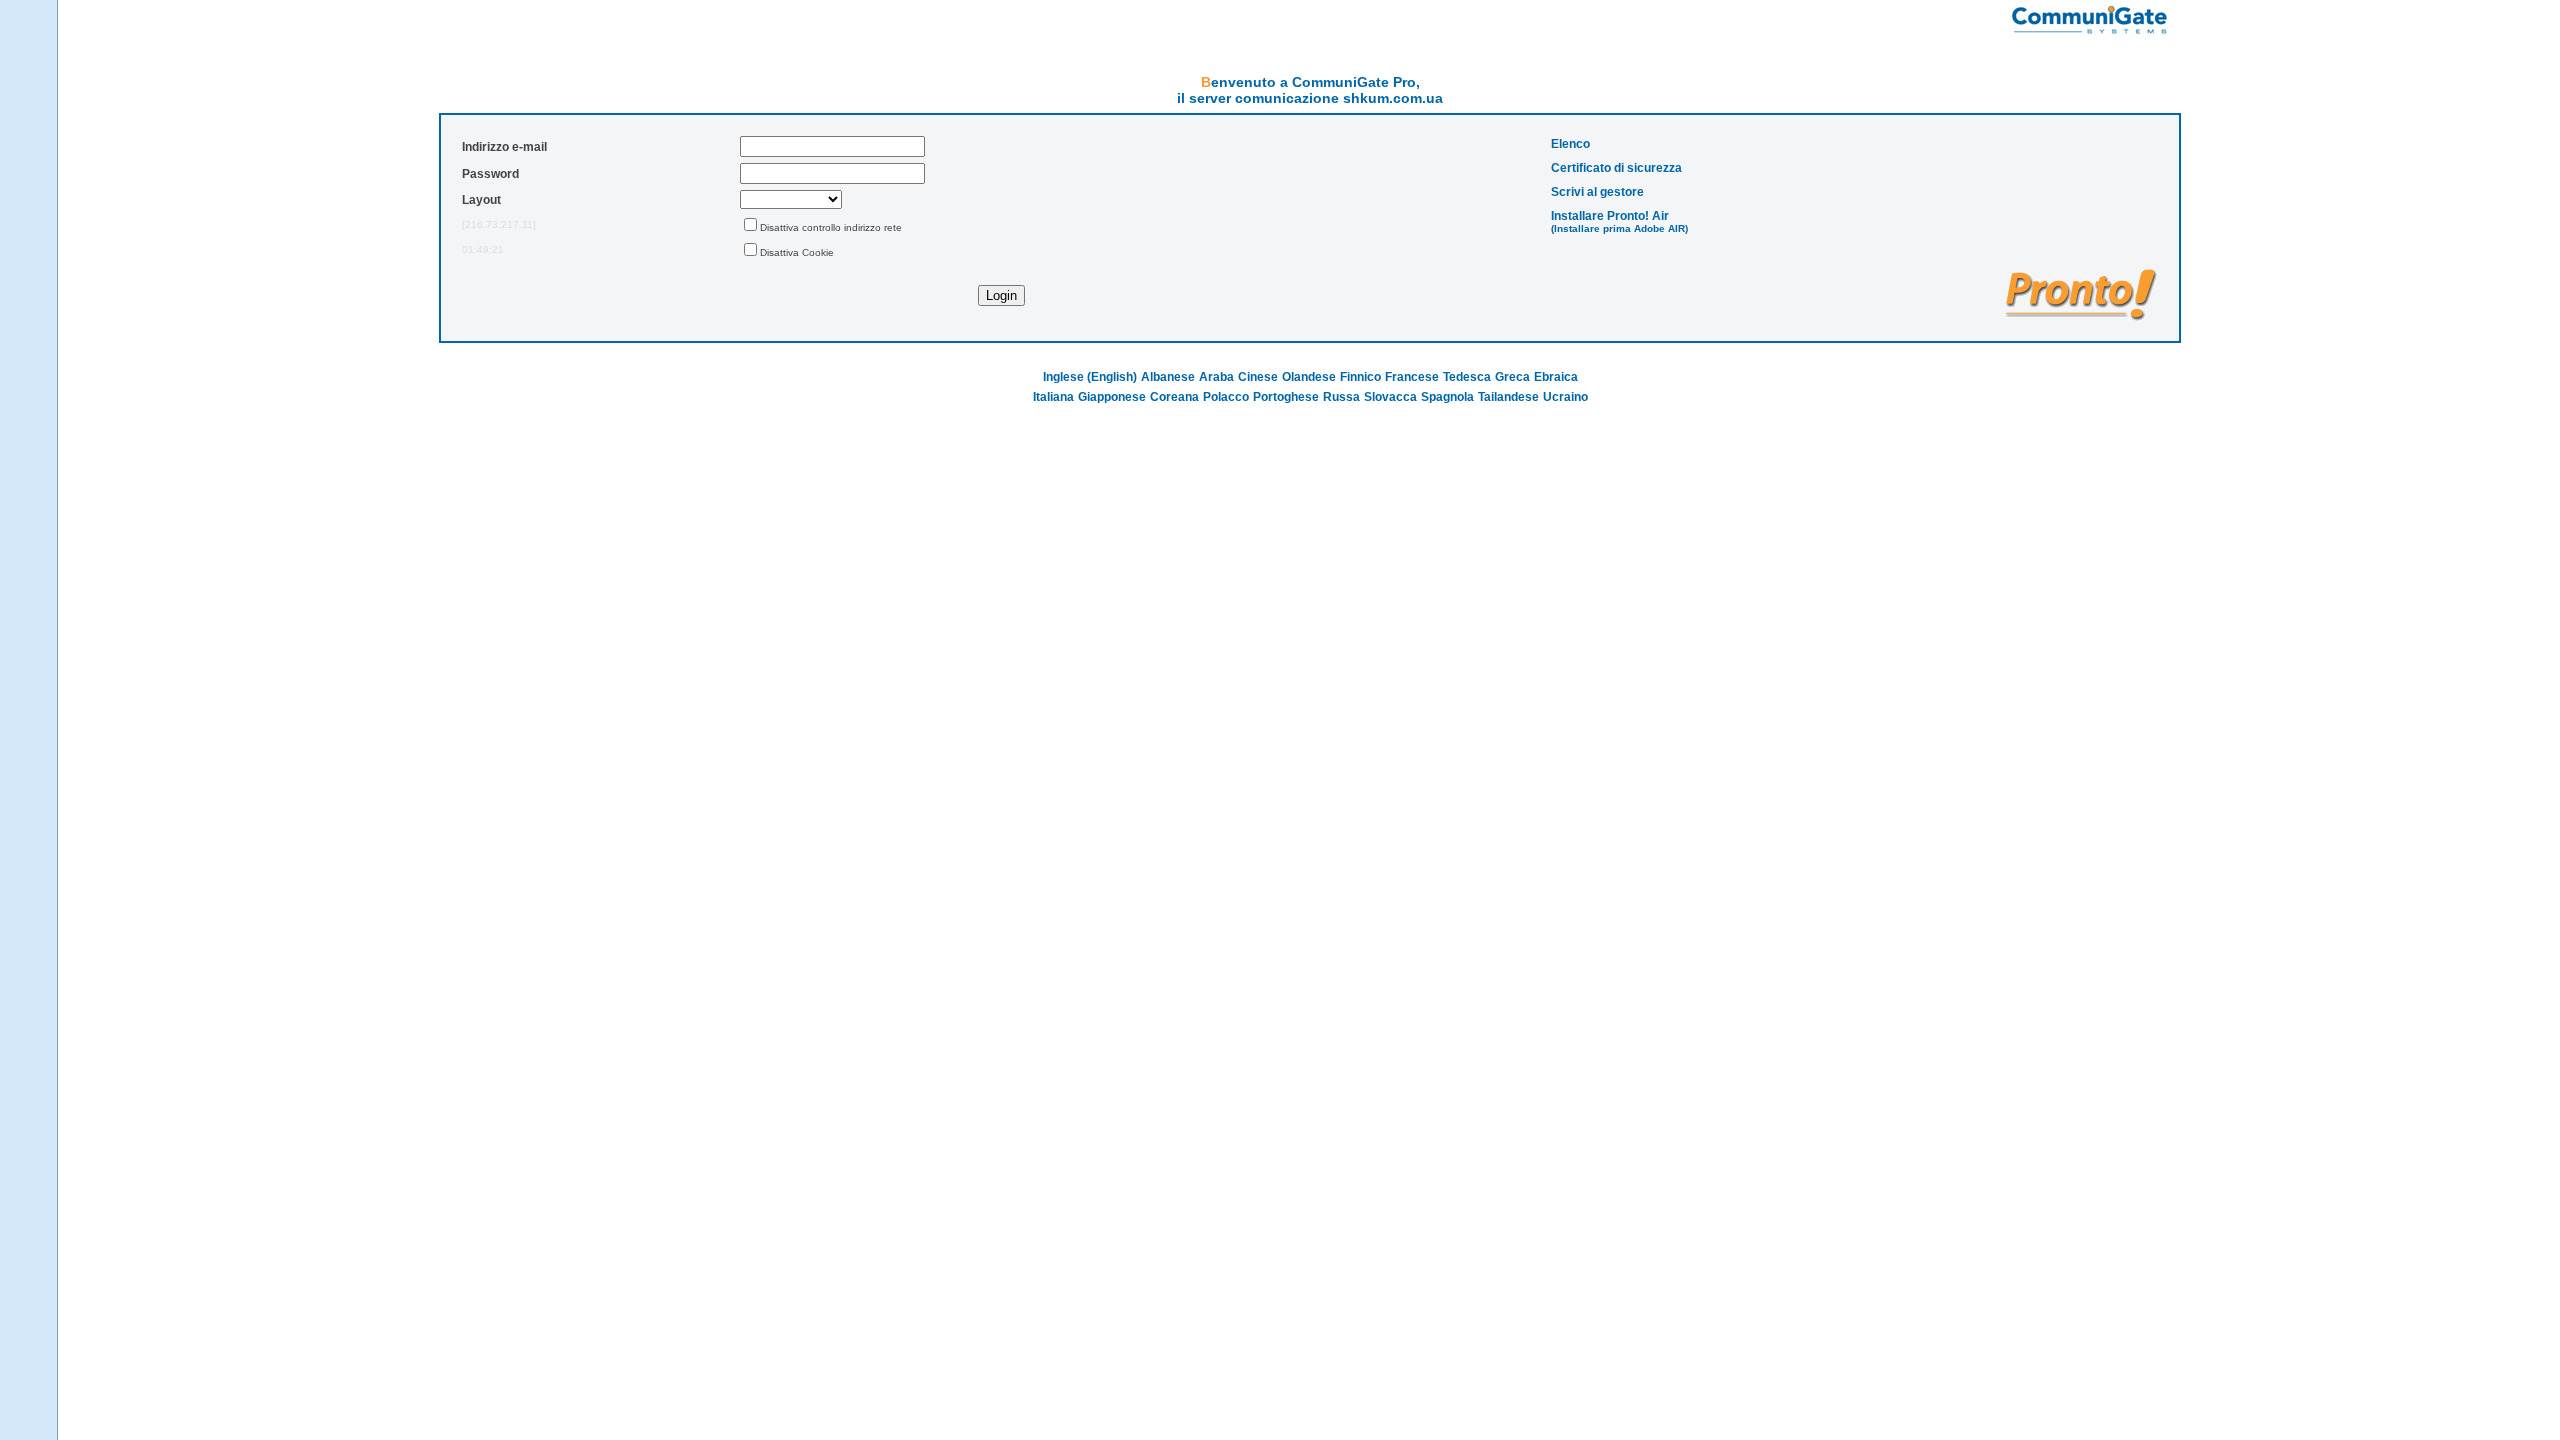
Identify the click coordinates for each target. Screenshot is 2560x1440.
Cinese (1258, 377)
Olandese (1309, 377)
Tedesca (1467, 377)
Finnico (1360, 377)
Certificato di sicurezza (1616, 168)
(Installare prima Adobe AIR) (1619, 228)
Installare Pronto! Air (1610, 216)
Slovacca (1390, 397)
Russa (1341, 397)
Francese (1412, 377)
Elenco (1570, 144)
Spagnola (1447, 397)
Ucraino (1565, 397)
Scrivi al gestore (1597, 192)
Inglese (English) (1090, 377)
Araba (1216, 377)
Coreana (1174, 397)
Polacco (1226, 397)
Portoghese (1286, 397)
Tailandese (1508, 397)
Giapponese (1112, 397)
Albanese (1168, 377)
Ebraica (1556, 377)
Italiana (1053, 397)
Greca (1512, 377)
